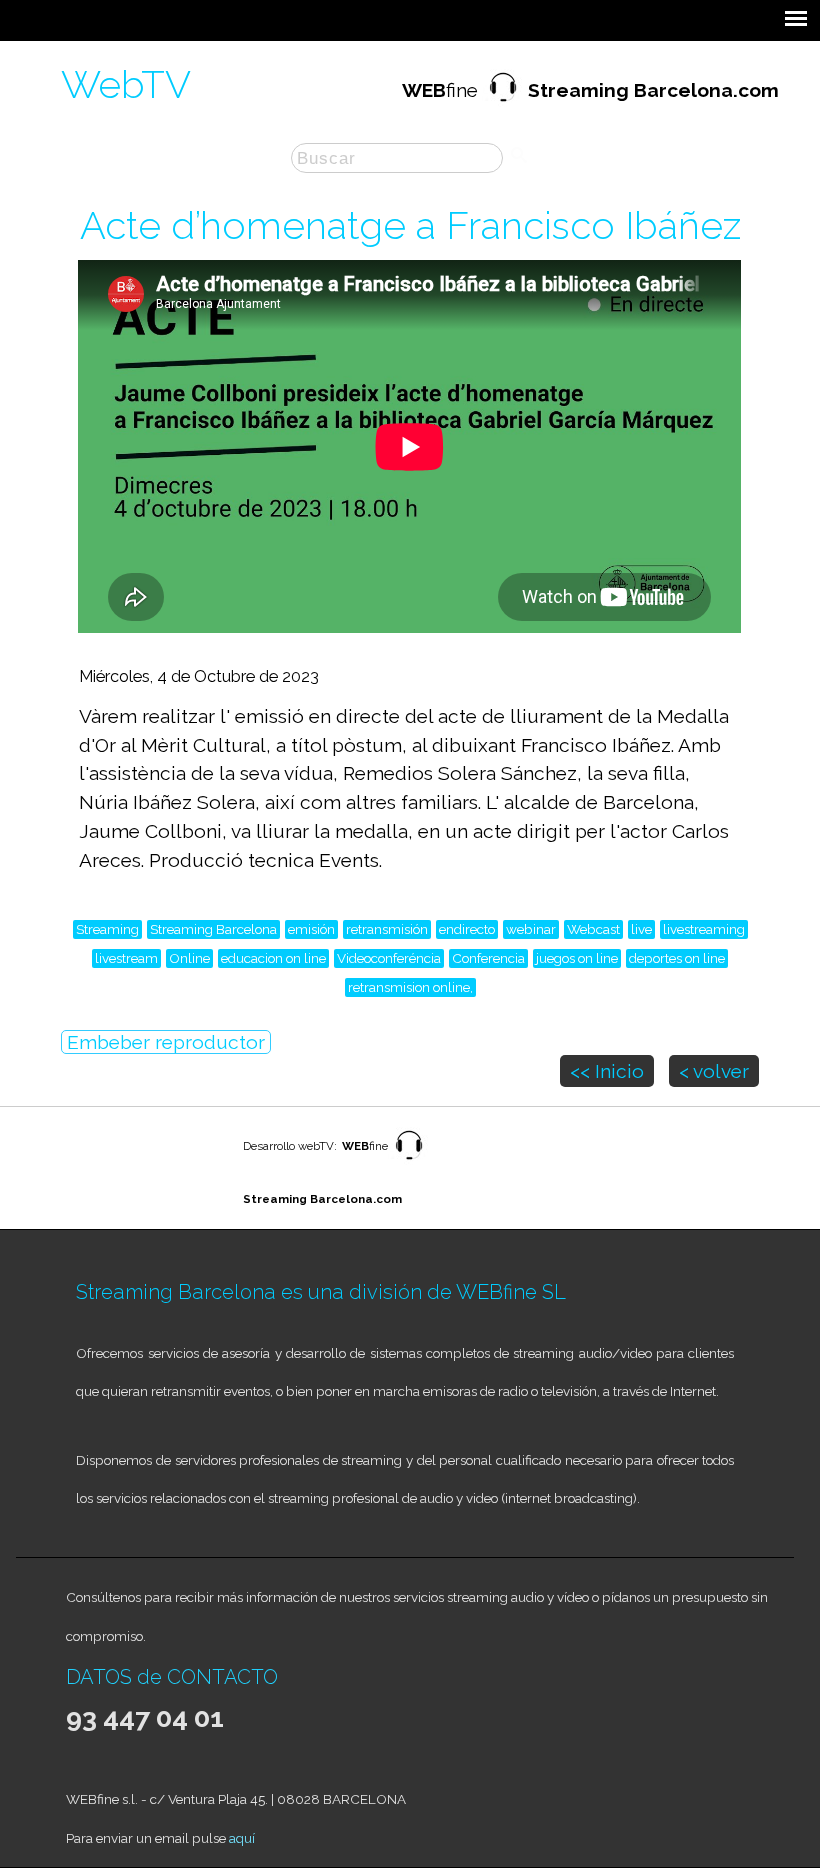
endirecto (467, 929)
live (641, 929)
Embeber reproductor (166, 1042)
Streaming (107, 929)
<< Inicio (607, 1071)
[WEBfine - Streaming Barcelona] (409, 1161)
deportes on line (677, 958)
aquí (242, 1838)
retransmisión (387, 929)
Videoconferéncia (389, 958)
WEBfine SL (511, 1292)
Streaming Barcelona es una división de (266, 1292)
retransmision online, (410, 987)
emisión (311, 929)
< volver (714, 1071)
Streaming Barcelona (213, 929)
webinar (531, 929)
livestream (126, 958)
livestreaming (704, 929)
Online (189, 958)
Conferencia (488, 958)
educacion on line (273, 958)
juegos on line (577, 958)
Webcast (593, 929)
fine (590, 90)
